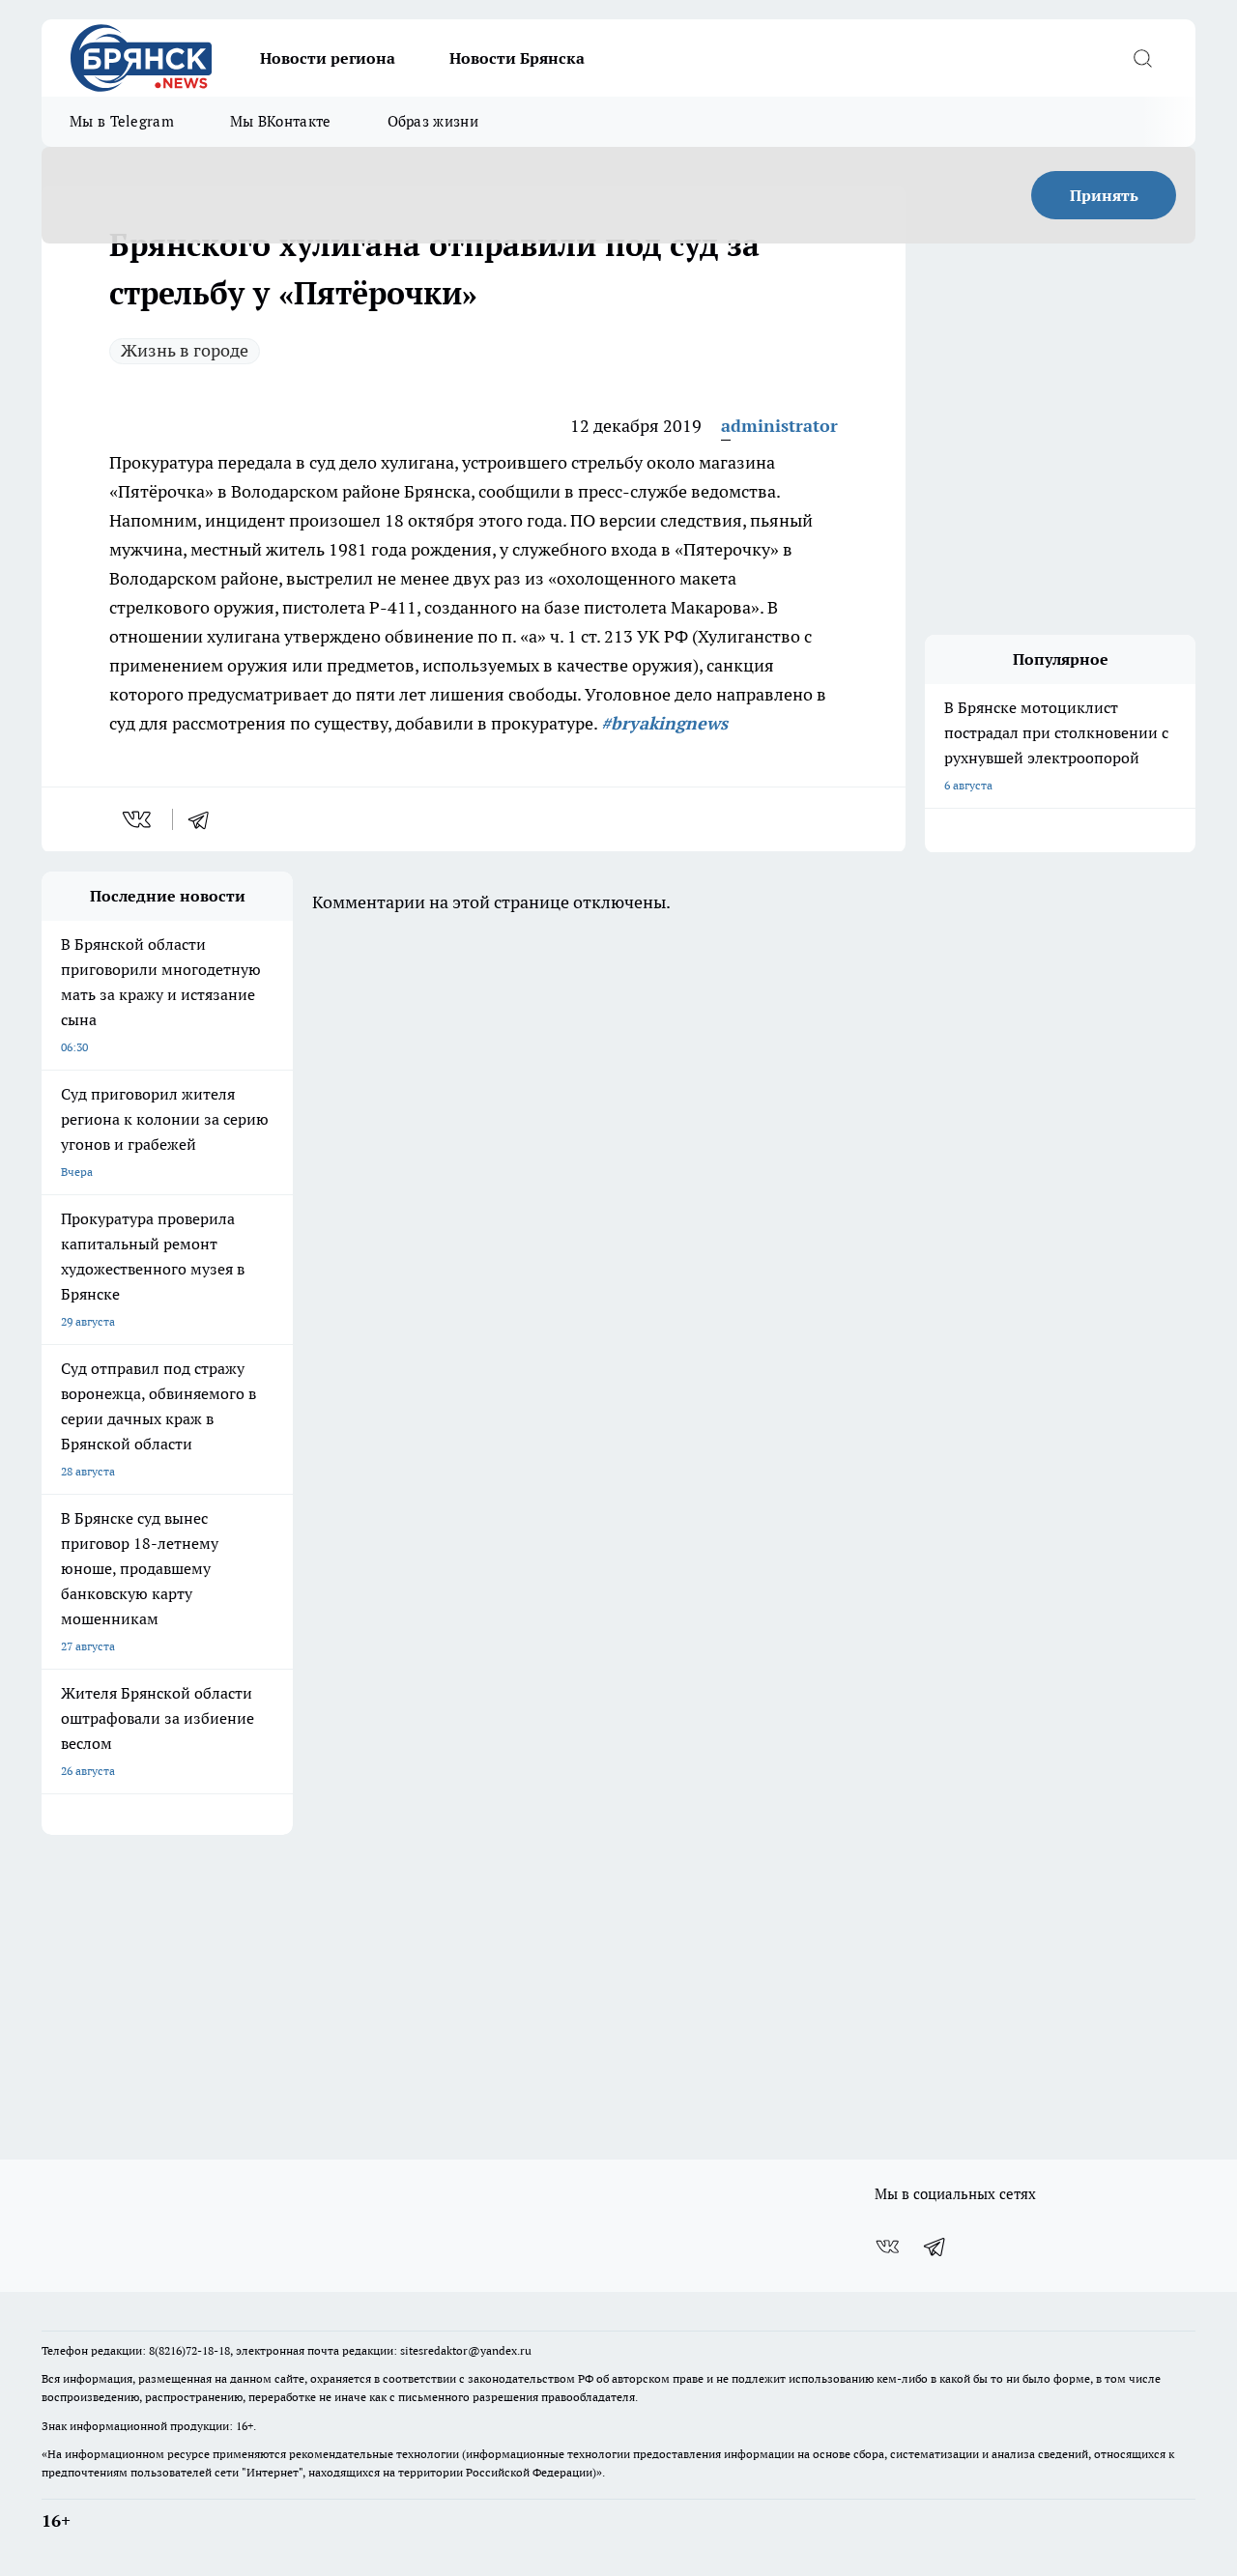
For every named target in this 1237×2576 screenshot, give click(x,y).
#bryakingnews (664, 723)
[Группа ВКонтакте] (887, 2247)
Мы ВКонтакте (281, 121)
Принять (1104, 195)
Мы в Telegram (122, 121)
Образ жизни (433, 121)
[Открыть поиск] (1142, 58)
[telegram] (205, 819)
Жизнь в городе (185, 350)
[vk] (139, 819)
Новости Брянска (517, 58)
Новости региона (328, 58)
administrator (779, 426)
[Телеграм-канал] (935, 2247)
